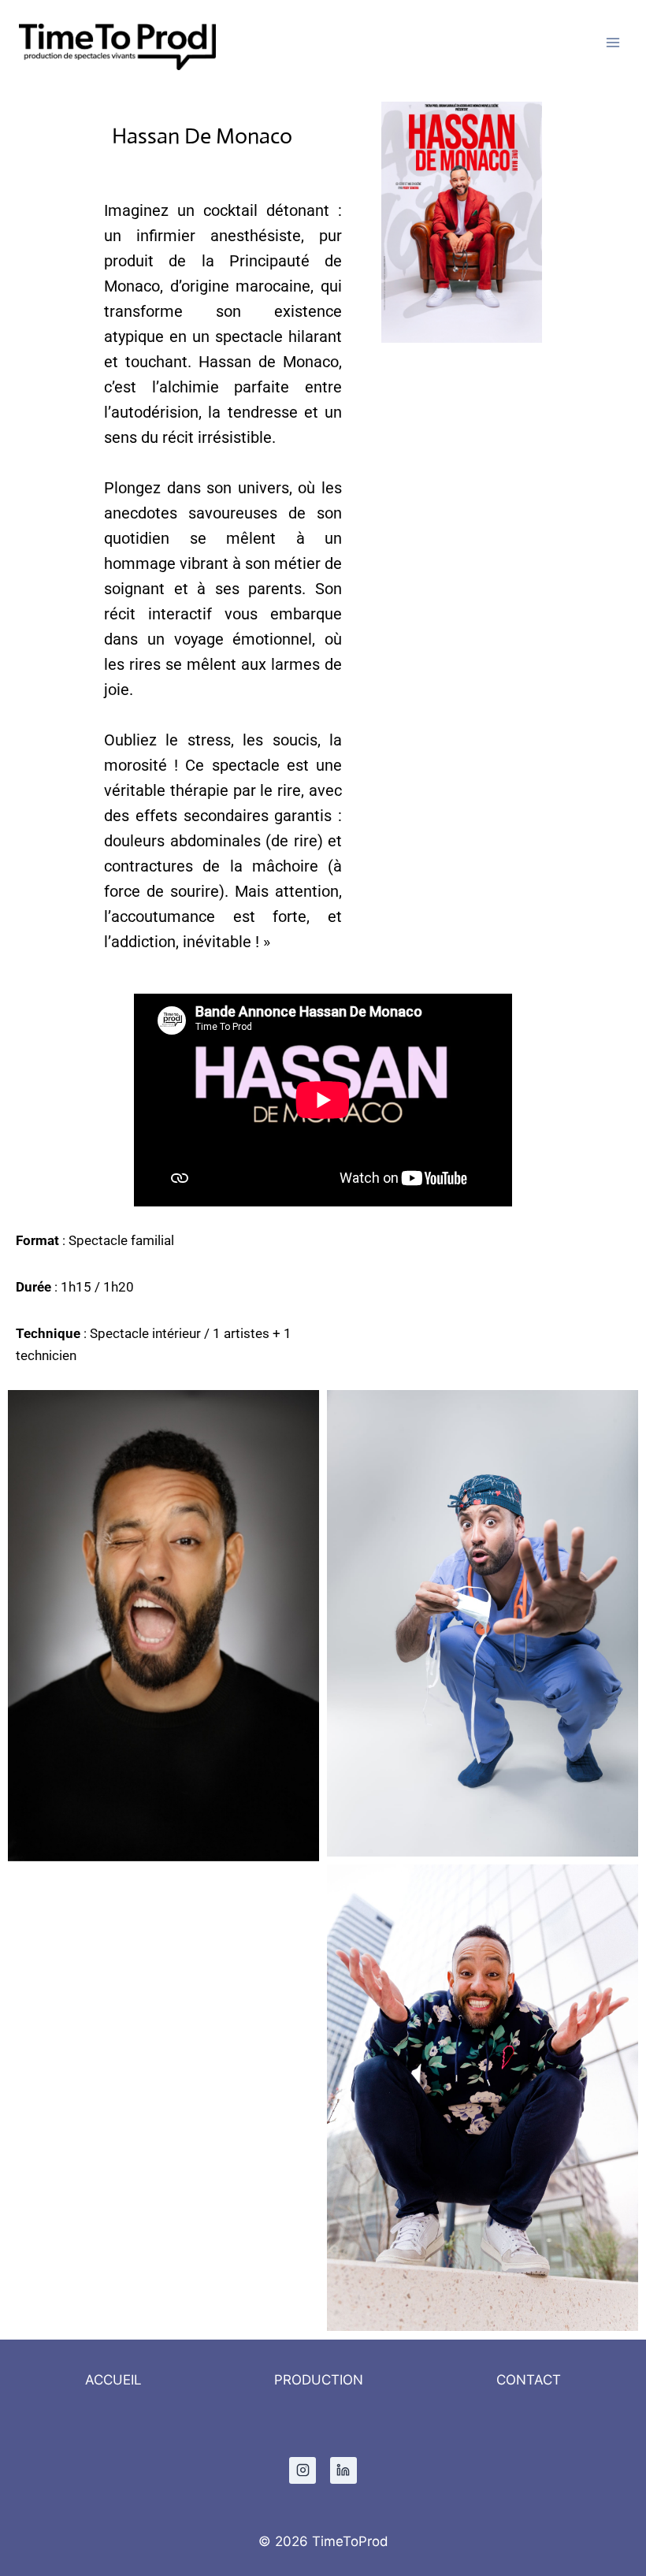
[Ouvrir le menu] (613, 43)
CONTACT (529, 2380)
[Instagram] (303, 2470)
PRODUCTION (319, 2380)
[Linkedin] (343, 2470)
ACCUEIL (113, 2380)
